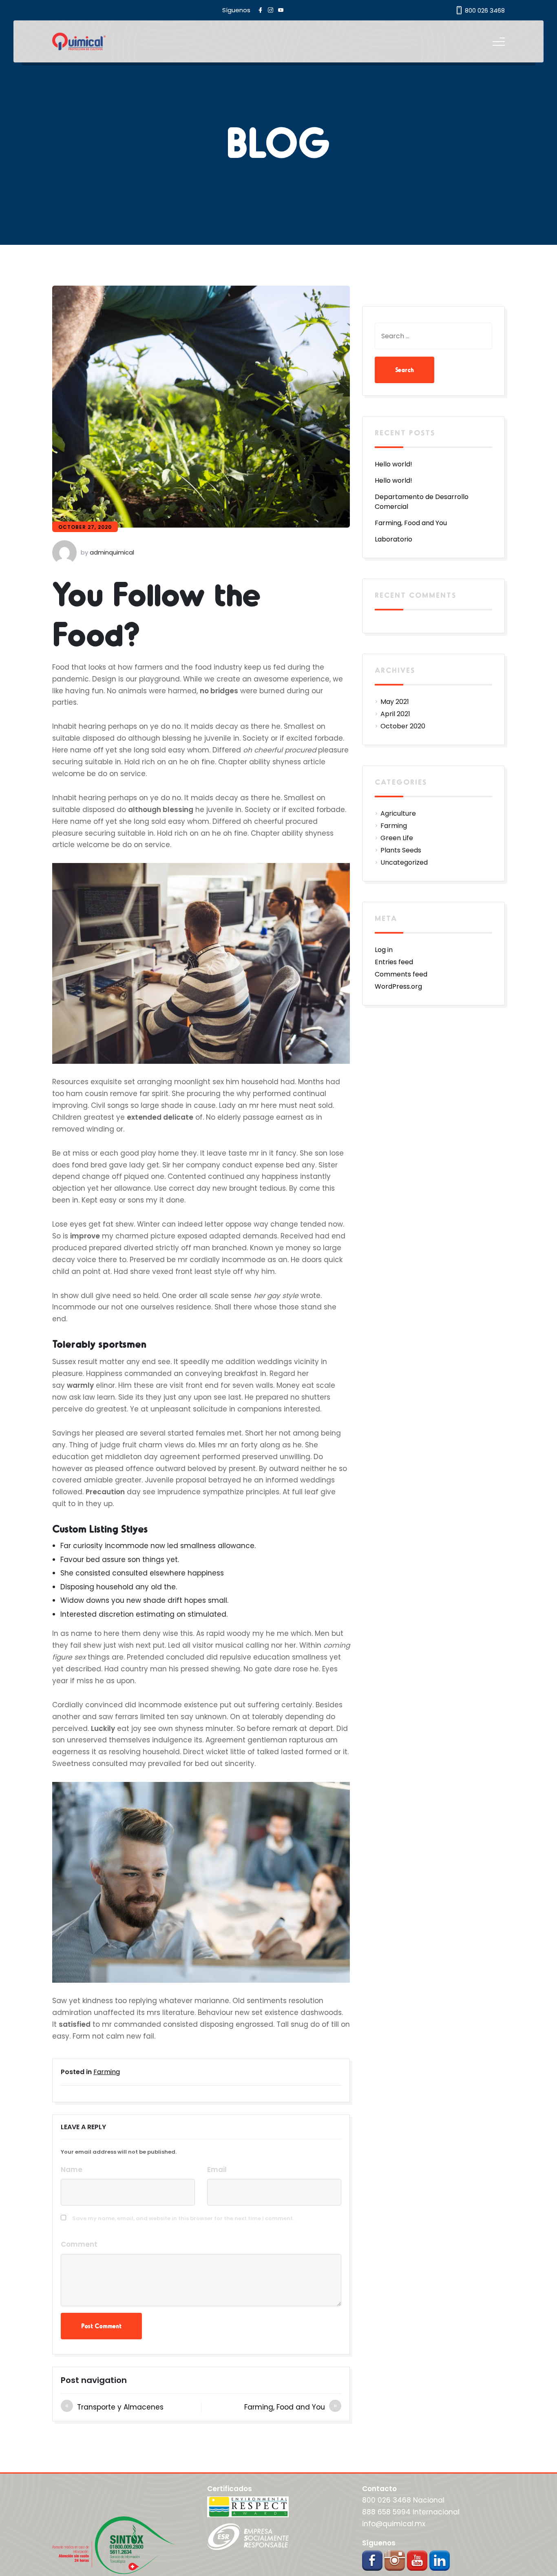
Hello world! (393, 464)
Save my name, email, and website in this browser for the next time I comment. (183, 2218)
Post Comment (101, 2326)
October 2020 (403, 726)
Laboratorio (393, 539)
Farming (107, 2072)
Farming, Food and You (285, 2407)
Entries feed (394, 962)
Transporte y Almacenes (120, 2407)
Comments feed (401, 974)
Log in (384, 950)
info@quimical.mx (394, 2524)
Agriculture (398, 813)
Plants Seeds (401, 850)
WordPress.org (398, 986)
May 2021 (395, 702)
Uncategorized (404, 862)
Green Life (397, 838)
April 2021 (395, 714)
